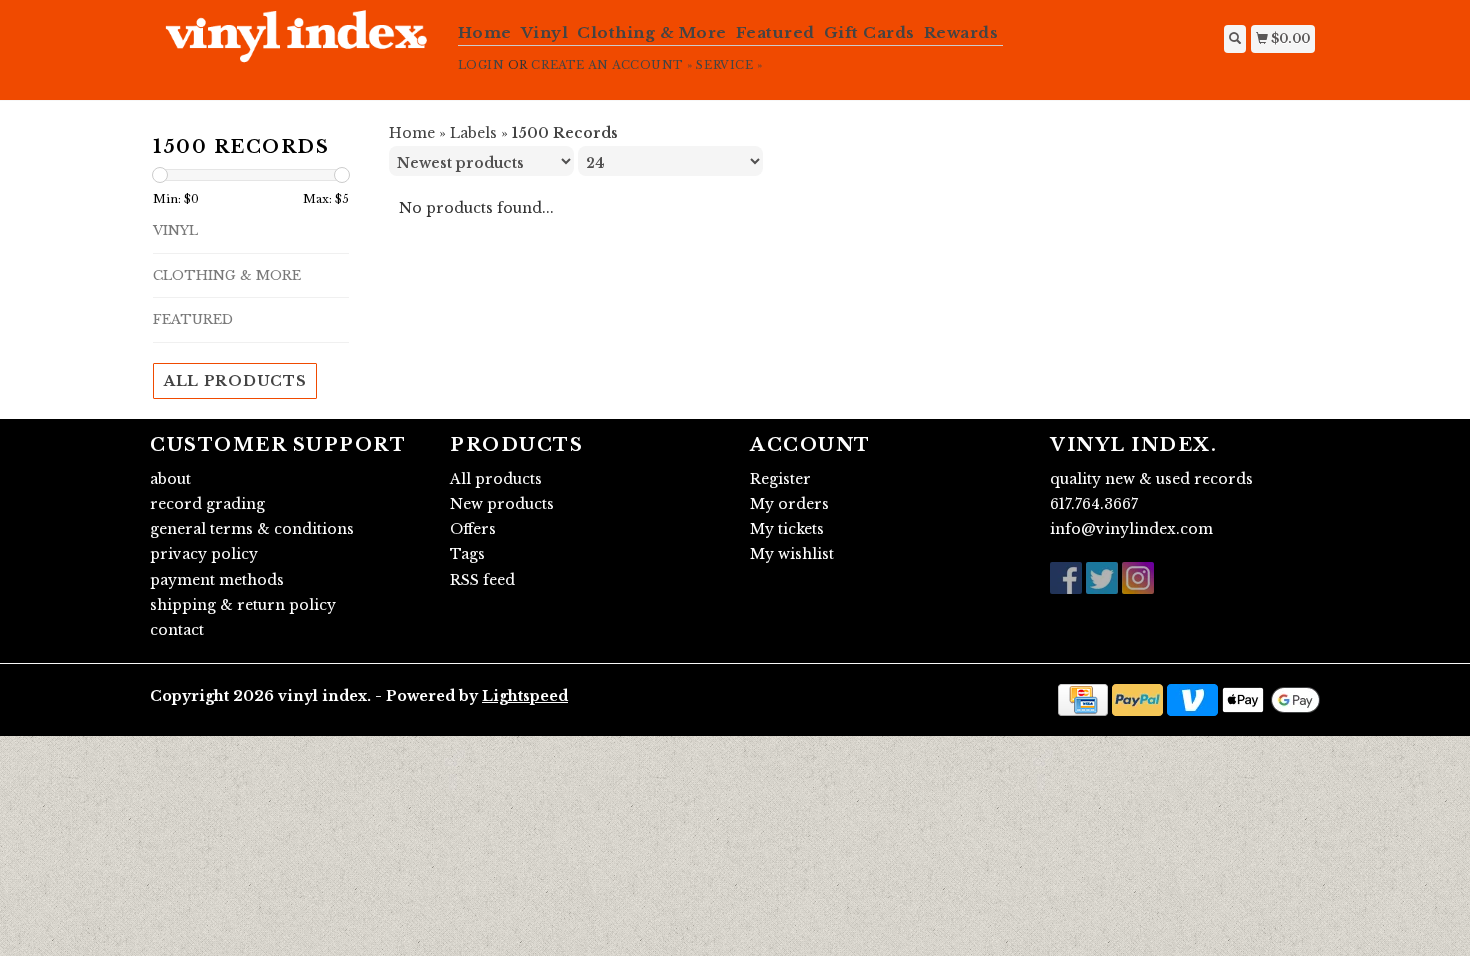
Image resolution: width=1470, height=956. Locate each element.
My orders (789, 504)
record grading (207, 504)
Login (481, 65)
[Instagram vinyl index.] (1138, 578)
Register (780, 479)
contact (177, 630)
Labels (473, 133)
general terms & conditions (252, 529)
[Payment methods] (1083, 699)
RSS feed (482, 580)
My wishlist (792, 554)
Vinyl (545, 32)
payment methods (217, 580)
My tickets (787, 529)
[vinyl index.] (296, 47)
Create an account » (611, 65)
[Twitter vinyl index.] (1102, 578)
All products (235, 381)
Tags (467, 554)
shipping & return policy (243, 605)
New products (502, 504)
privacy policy (204, 554)
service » (729, 65)
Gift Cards (869, 32)
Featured (775, 32)
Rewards (961, 32)
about (170, 479)
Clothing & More (652, 32)
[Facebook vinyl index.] (1066, 578)
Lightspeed (525, 696)
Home (485, 32)
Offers (473, 529)
